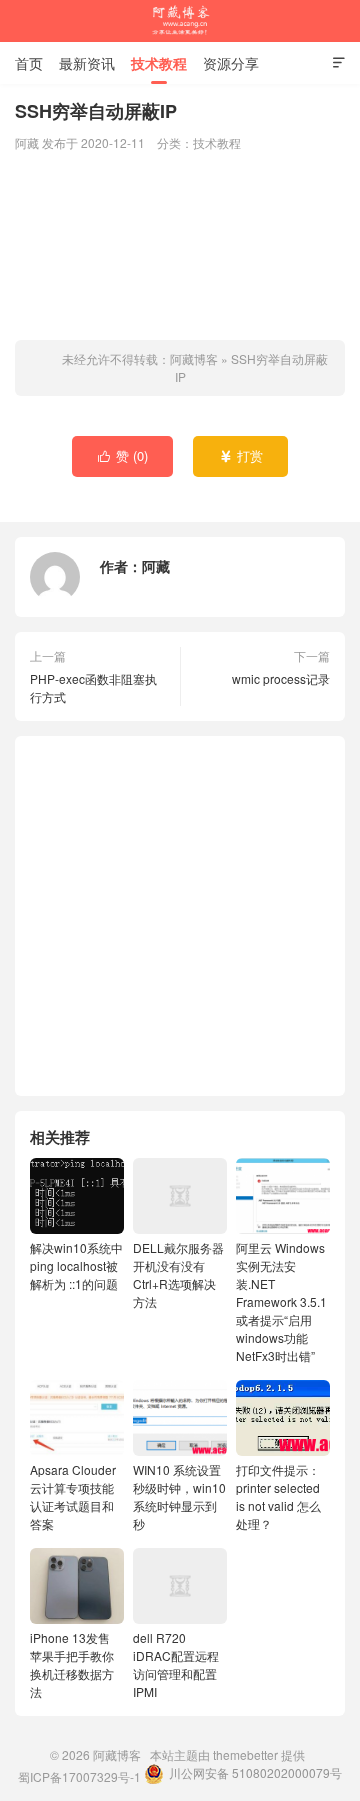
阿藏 (156, 566)
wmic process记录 (281, 678)
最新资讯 (87, 63)
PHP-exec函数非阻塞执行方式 (93, 687)
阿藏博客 (180, 21)
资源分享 (231, 63)
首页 (29, 63)
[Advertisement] (180, 248)
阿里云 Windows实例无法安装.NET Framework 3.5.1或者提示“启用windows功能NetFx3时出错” (281, 1301)
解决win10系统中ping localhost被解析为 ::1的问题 (76, 1265)
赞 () (123, 455)
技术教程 (159, 63)
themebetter (245, 1754)
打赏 (241, 455)
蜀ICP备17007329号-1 (79, 1776)
